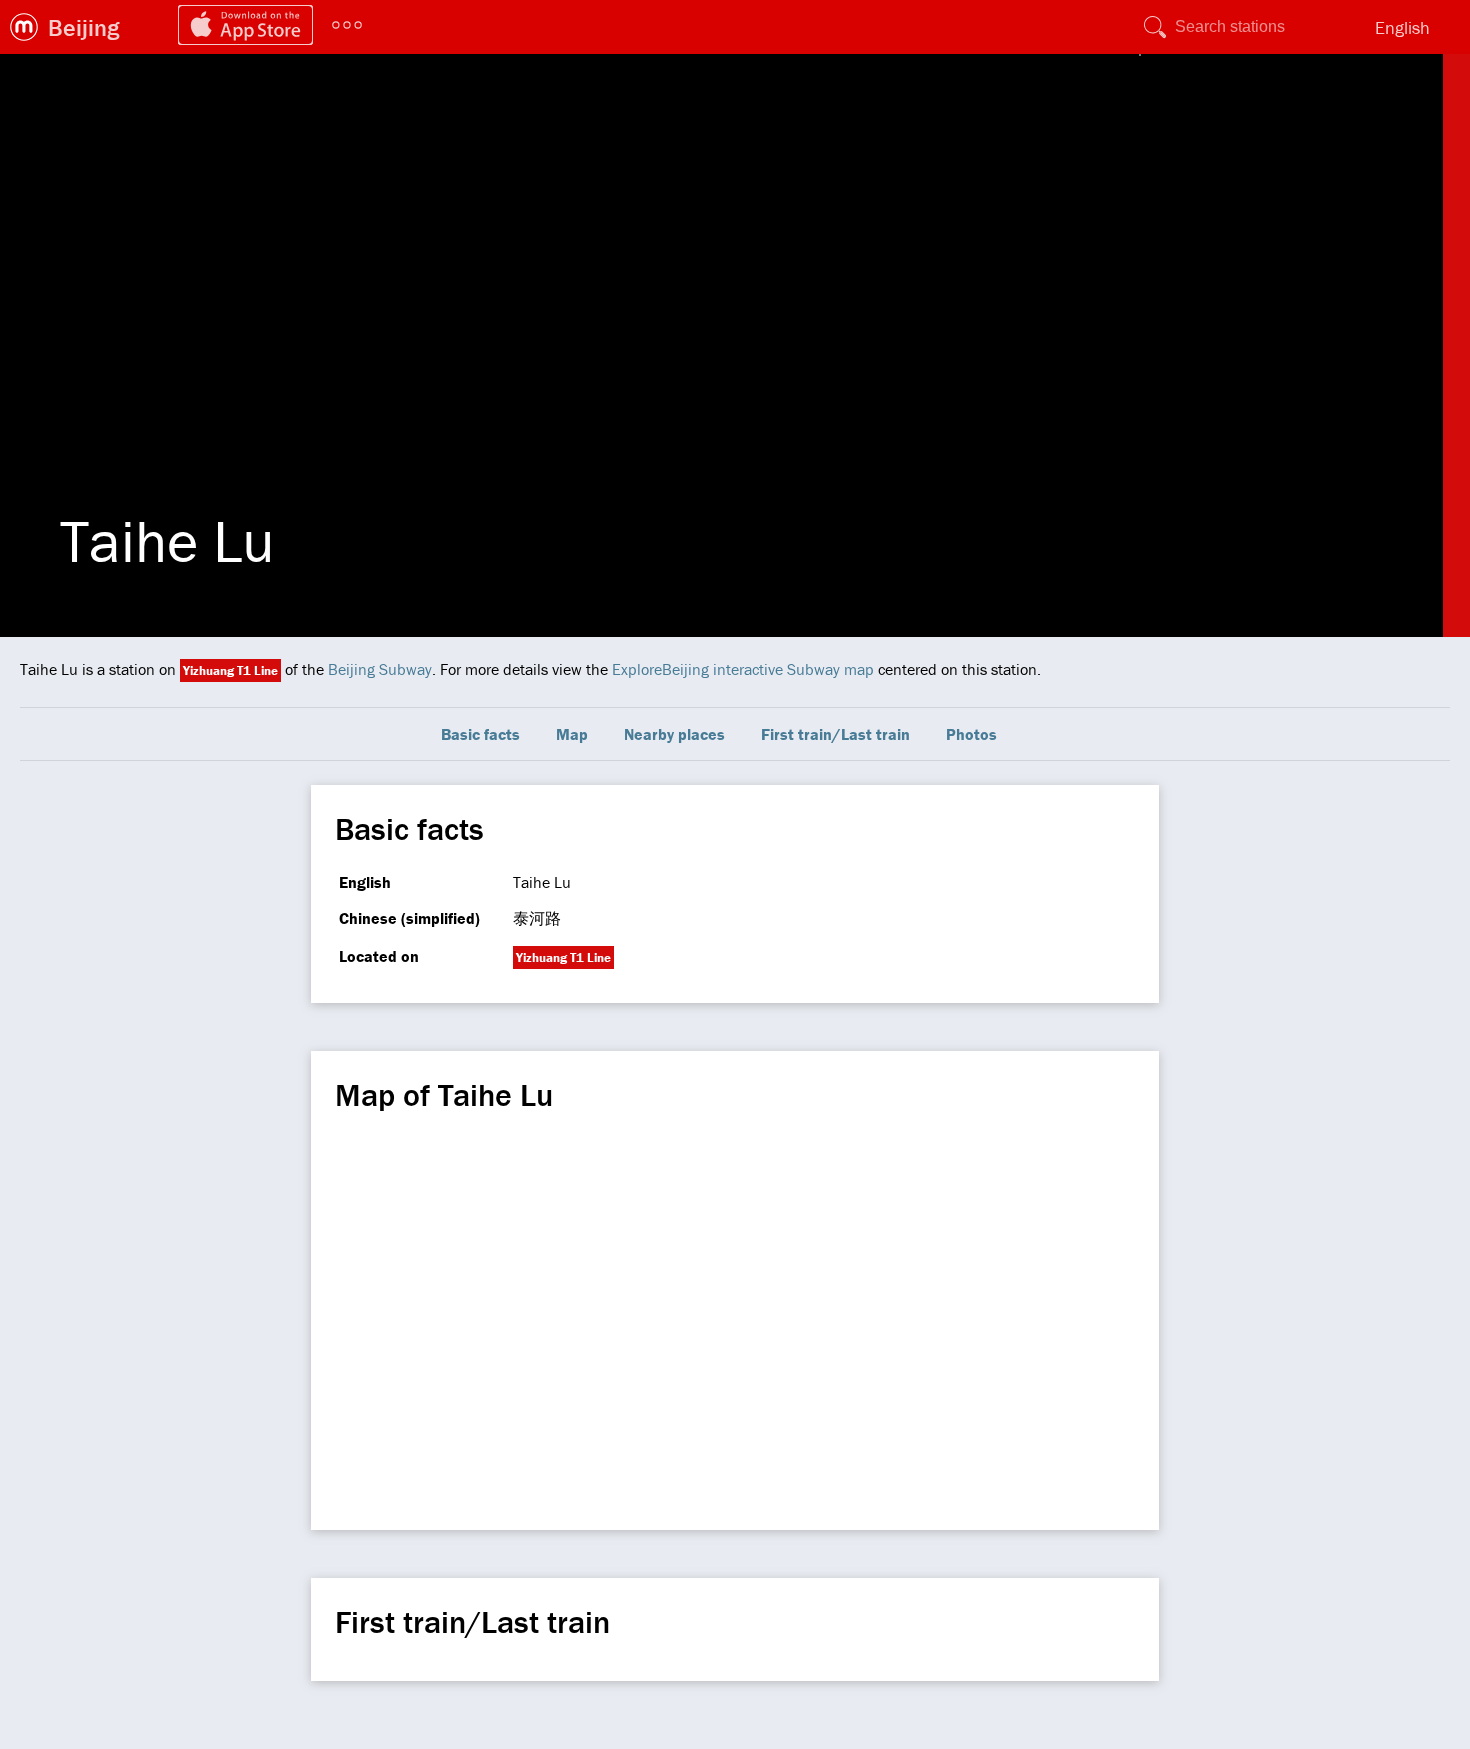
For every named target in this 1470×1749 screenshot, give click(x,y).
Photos (971, 734)
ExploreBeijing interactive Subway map (743, 669)
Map (572, 734)
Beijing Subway (380, 669)
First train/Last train (835, 734)
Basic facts (480, 734)
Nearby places (674, 734)
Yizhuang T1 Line (230, 670)
